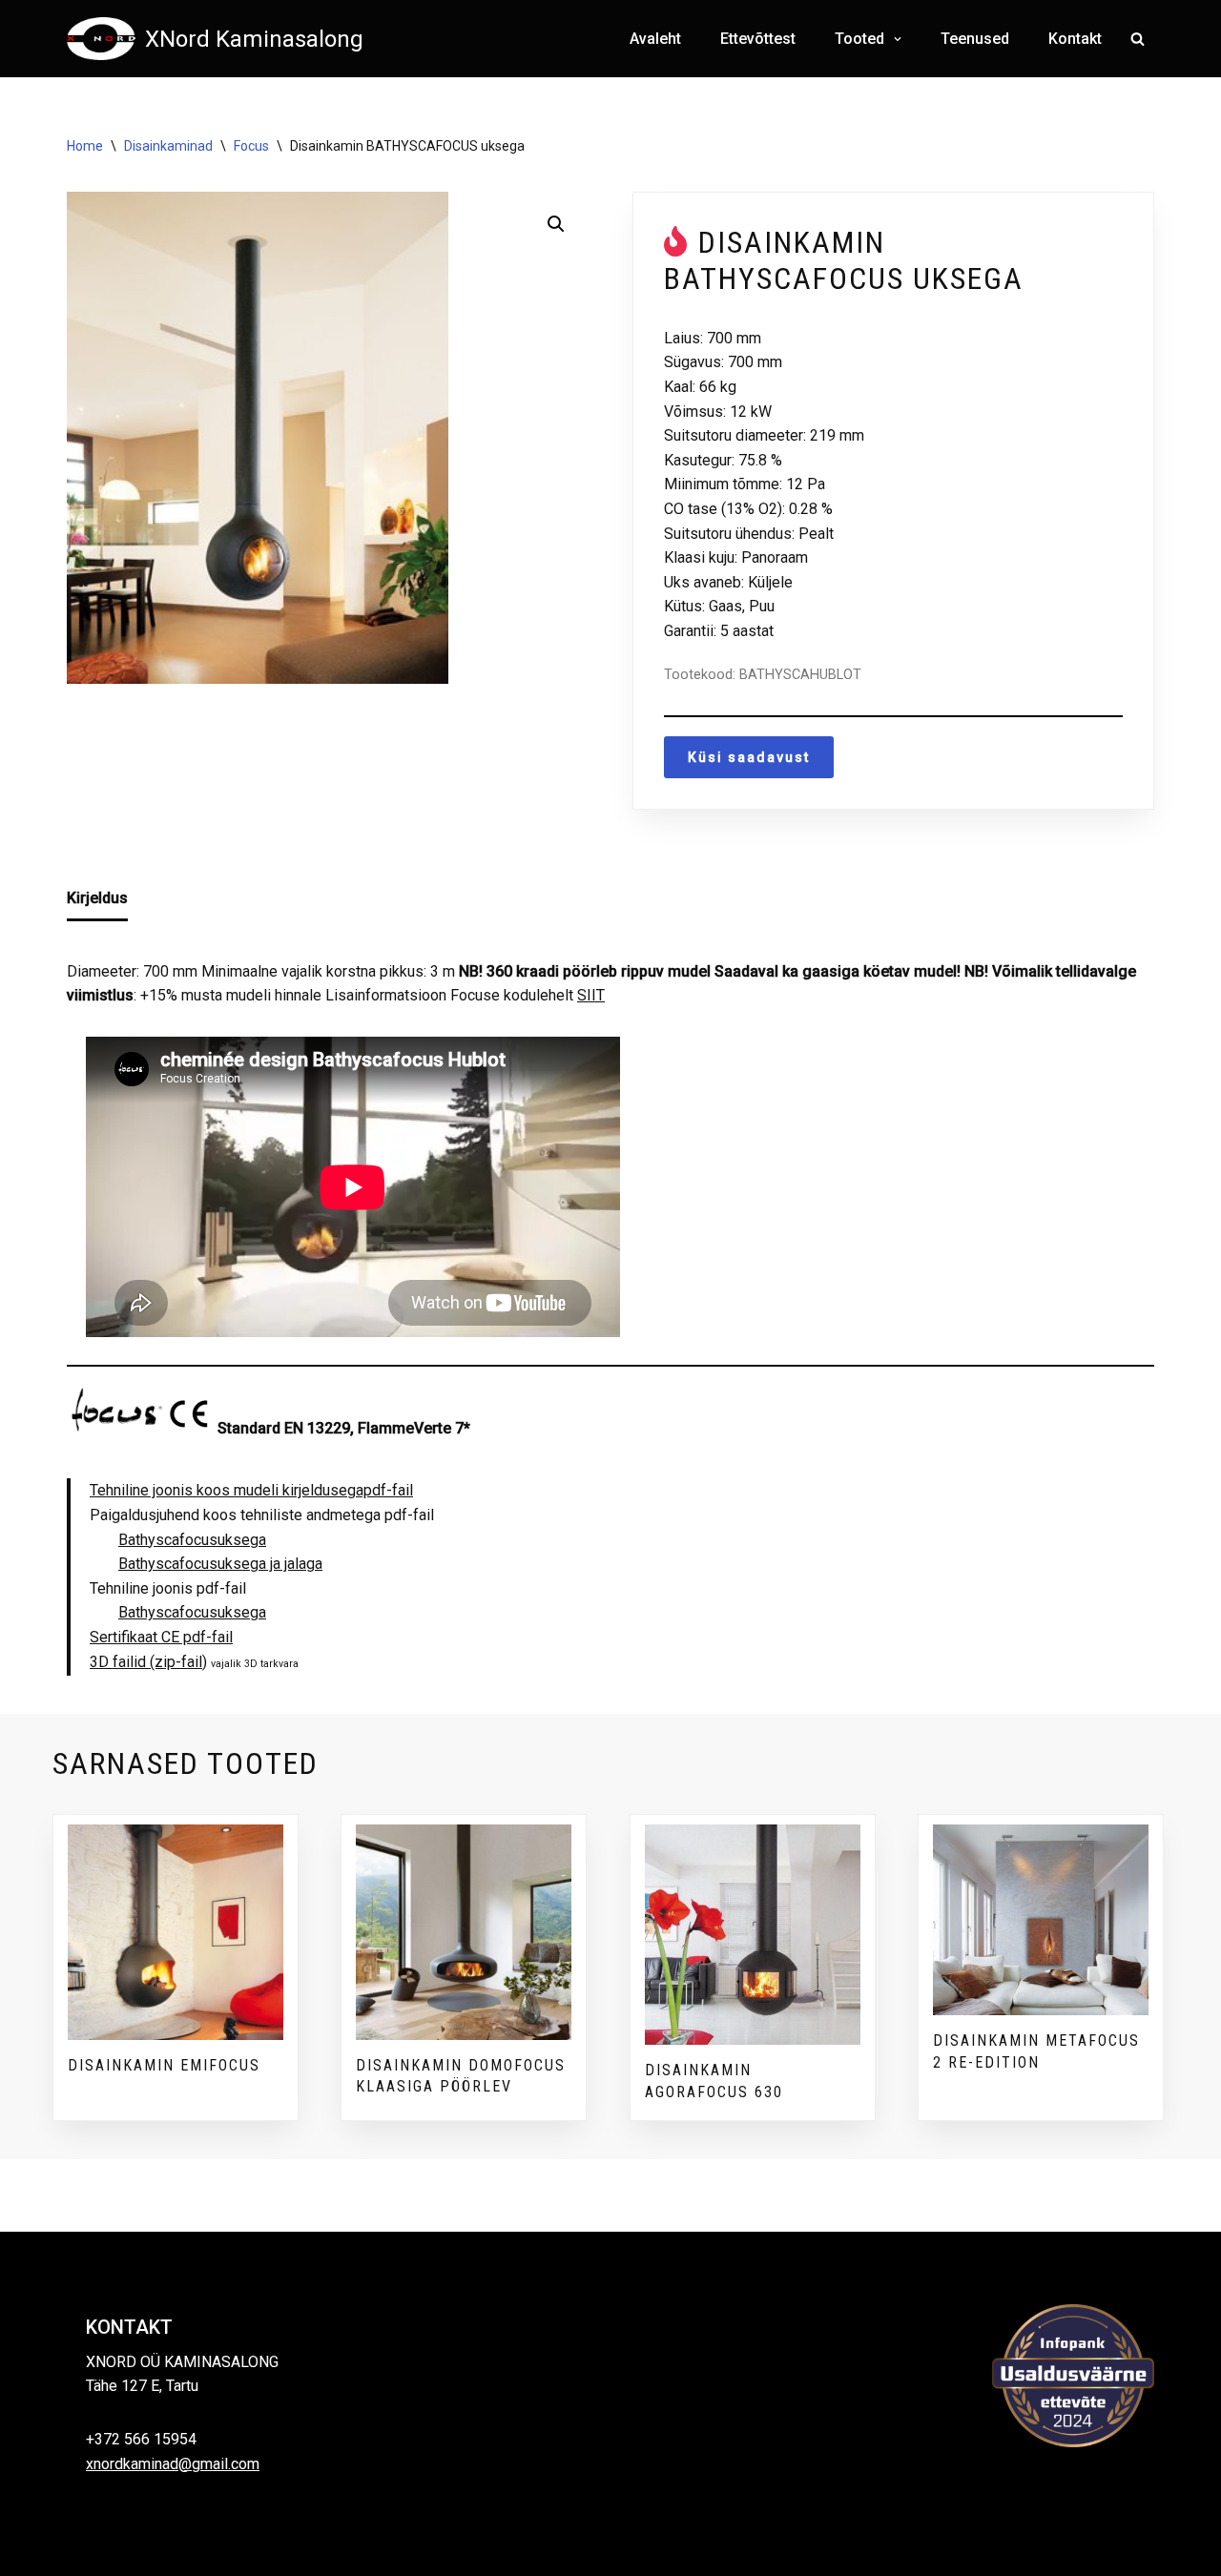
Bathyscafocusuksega (192, 1540)
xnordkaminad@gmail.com (173, 2464)
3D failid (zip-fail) (148, 1662)
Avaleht (655, 39)
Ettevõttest (758, 39)
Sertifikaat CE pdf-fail (161, 1637)
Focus (251, 146)
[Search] (1138, 39)
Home (85, 146)
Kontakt (1075, 39)
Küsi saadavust (749, 757)
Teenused (975, 39)
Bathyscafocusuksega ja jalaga (220, 1564)
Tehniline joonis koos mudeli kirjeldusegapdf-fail (251, 1490)
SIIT (591, 995)
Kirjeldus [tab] (97, 898)
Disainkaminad (168, 146)
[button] (895, 39)
